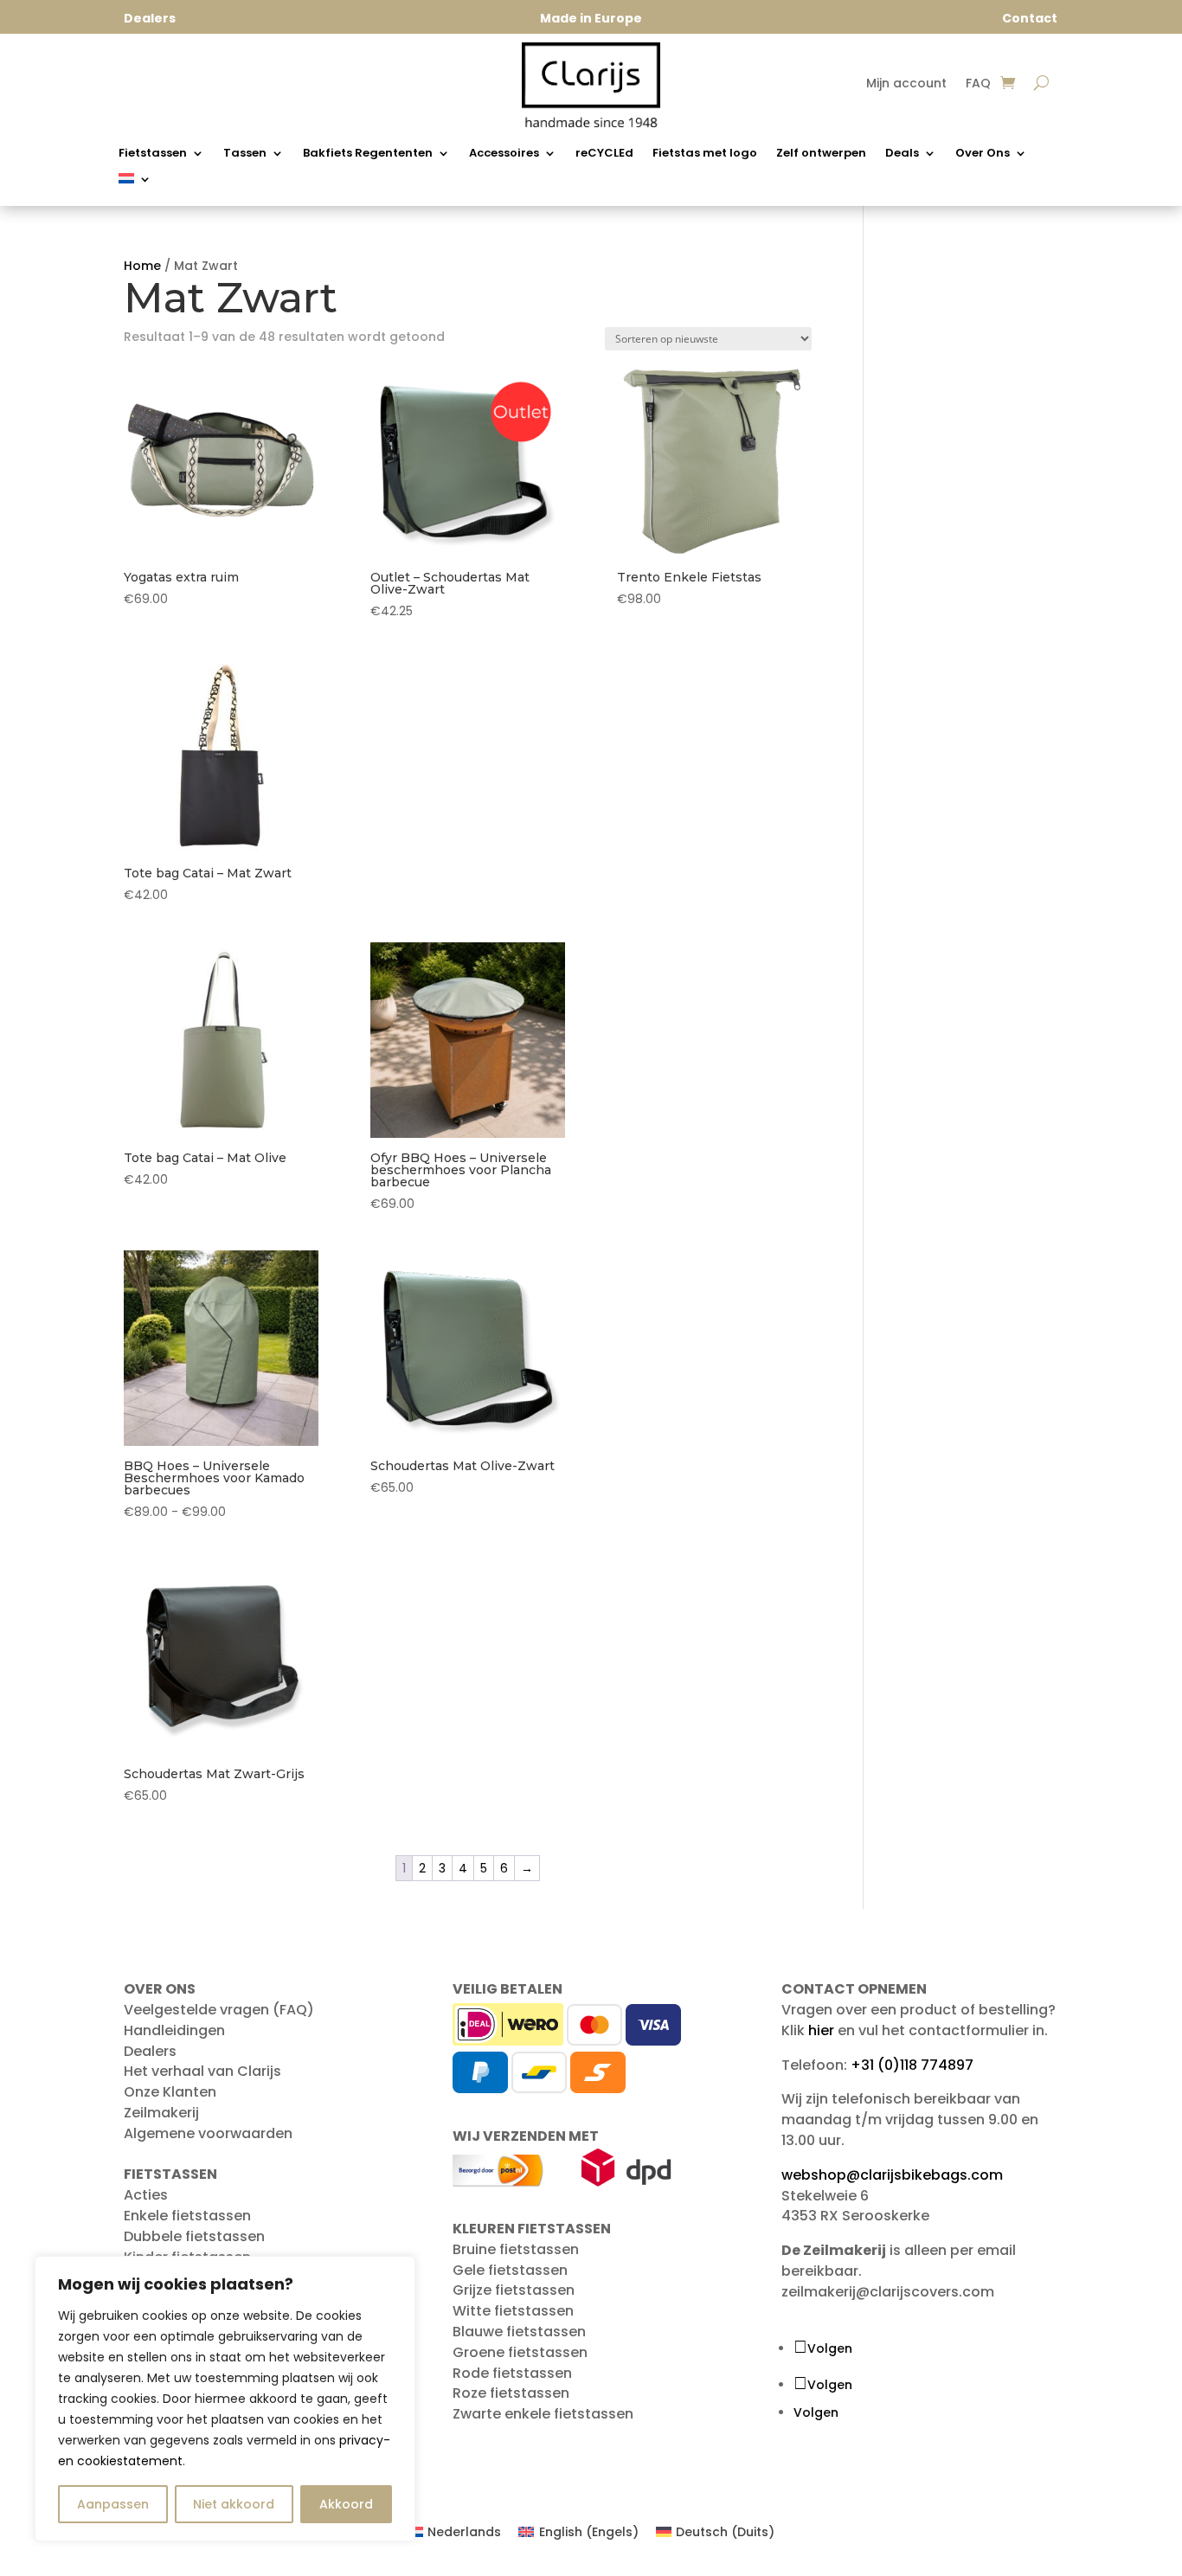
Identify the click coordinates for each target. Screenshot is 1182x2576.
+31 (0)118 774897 (912, 2065)
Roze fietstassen (511, 2393)
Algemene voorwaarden (208, 2133)
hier (821, 2030)
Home (142, 266)
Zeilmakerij (161, 2113)
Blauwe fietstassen (519, 2332)
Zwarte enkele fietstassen (543, 2414)
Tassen (245, 154)
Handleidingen (174, 2030)
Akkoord (346, 2504)
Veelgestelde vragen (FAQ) (219, 2010)
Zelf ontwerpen (821, 154)
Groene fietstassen (520, 2352)
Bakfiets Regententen (368, 154)
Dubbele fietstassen (194, 2236)
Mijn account (906, 84)
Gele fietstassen (510, 2270)
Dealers (150, 2051)
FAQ (978, 84)
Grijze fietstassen (514, 2290)
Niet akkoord (234, 2504)
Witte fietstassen (513, 2311)
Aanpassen (113, 2504)
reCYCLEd (604, 154)
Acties (146, 2195)
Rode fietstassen (512, 2373)
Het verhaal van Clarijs (202, 2071)
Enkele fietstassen (187, 2216)
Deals (902, 154)
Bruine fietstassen (516, 2249)
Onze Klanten (170, 2092)
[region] (225, 2399)
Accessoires (504, 154)
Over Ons (983, 154)
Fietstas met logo (705, 154)
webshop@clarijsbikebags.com (892, 2175)
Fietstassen (153, 154)
